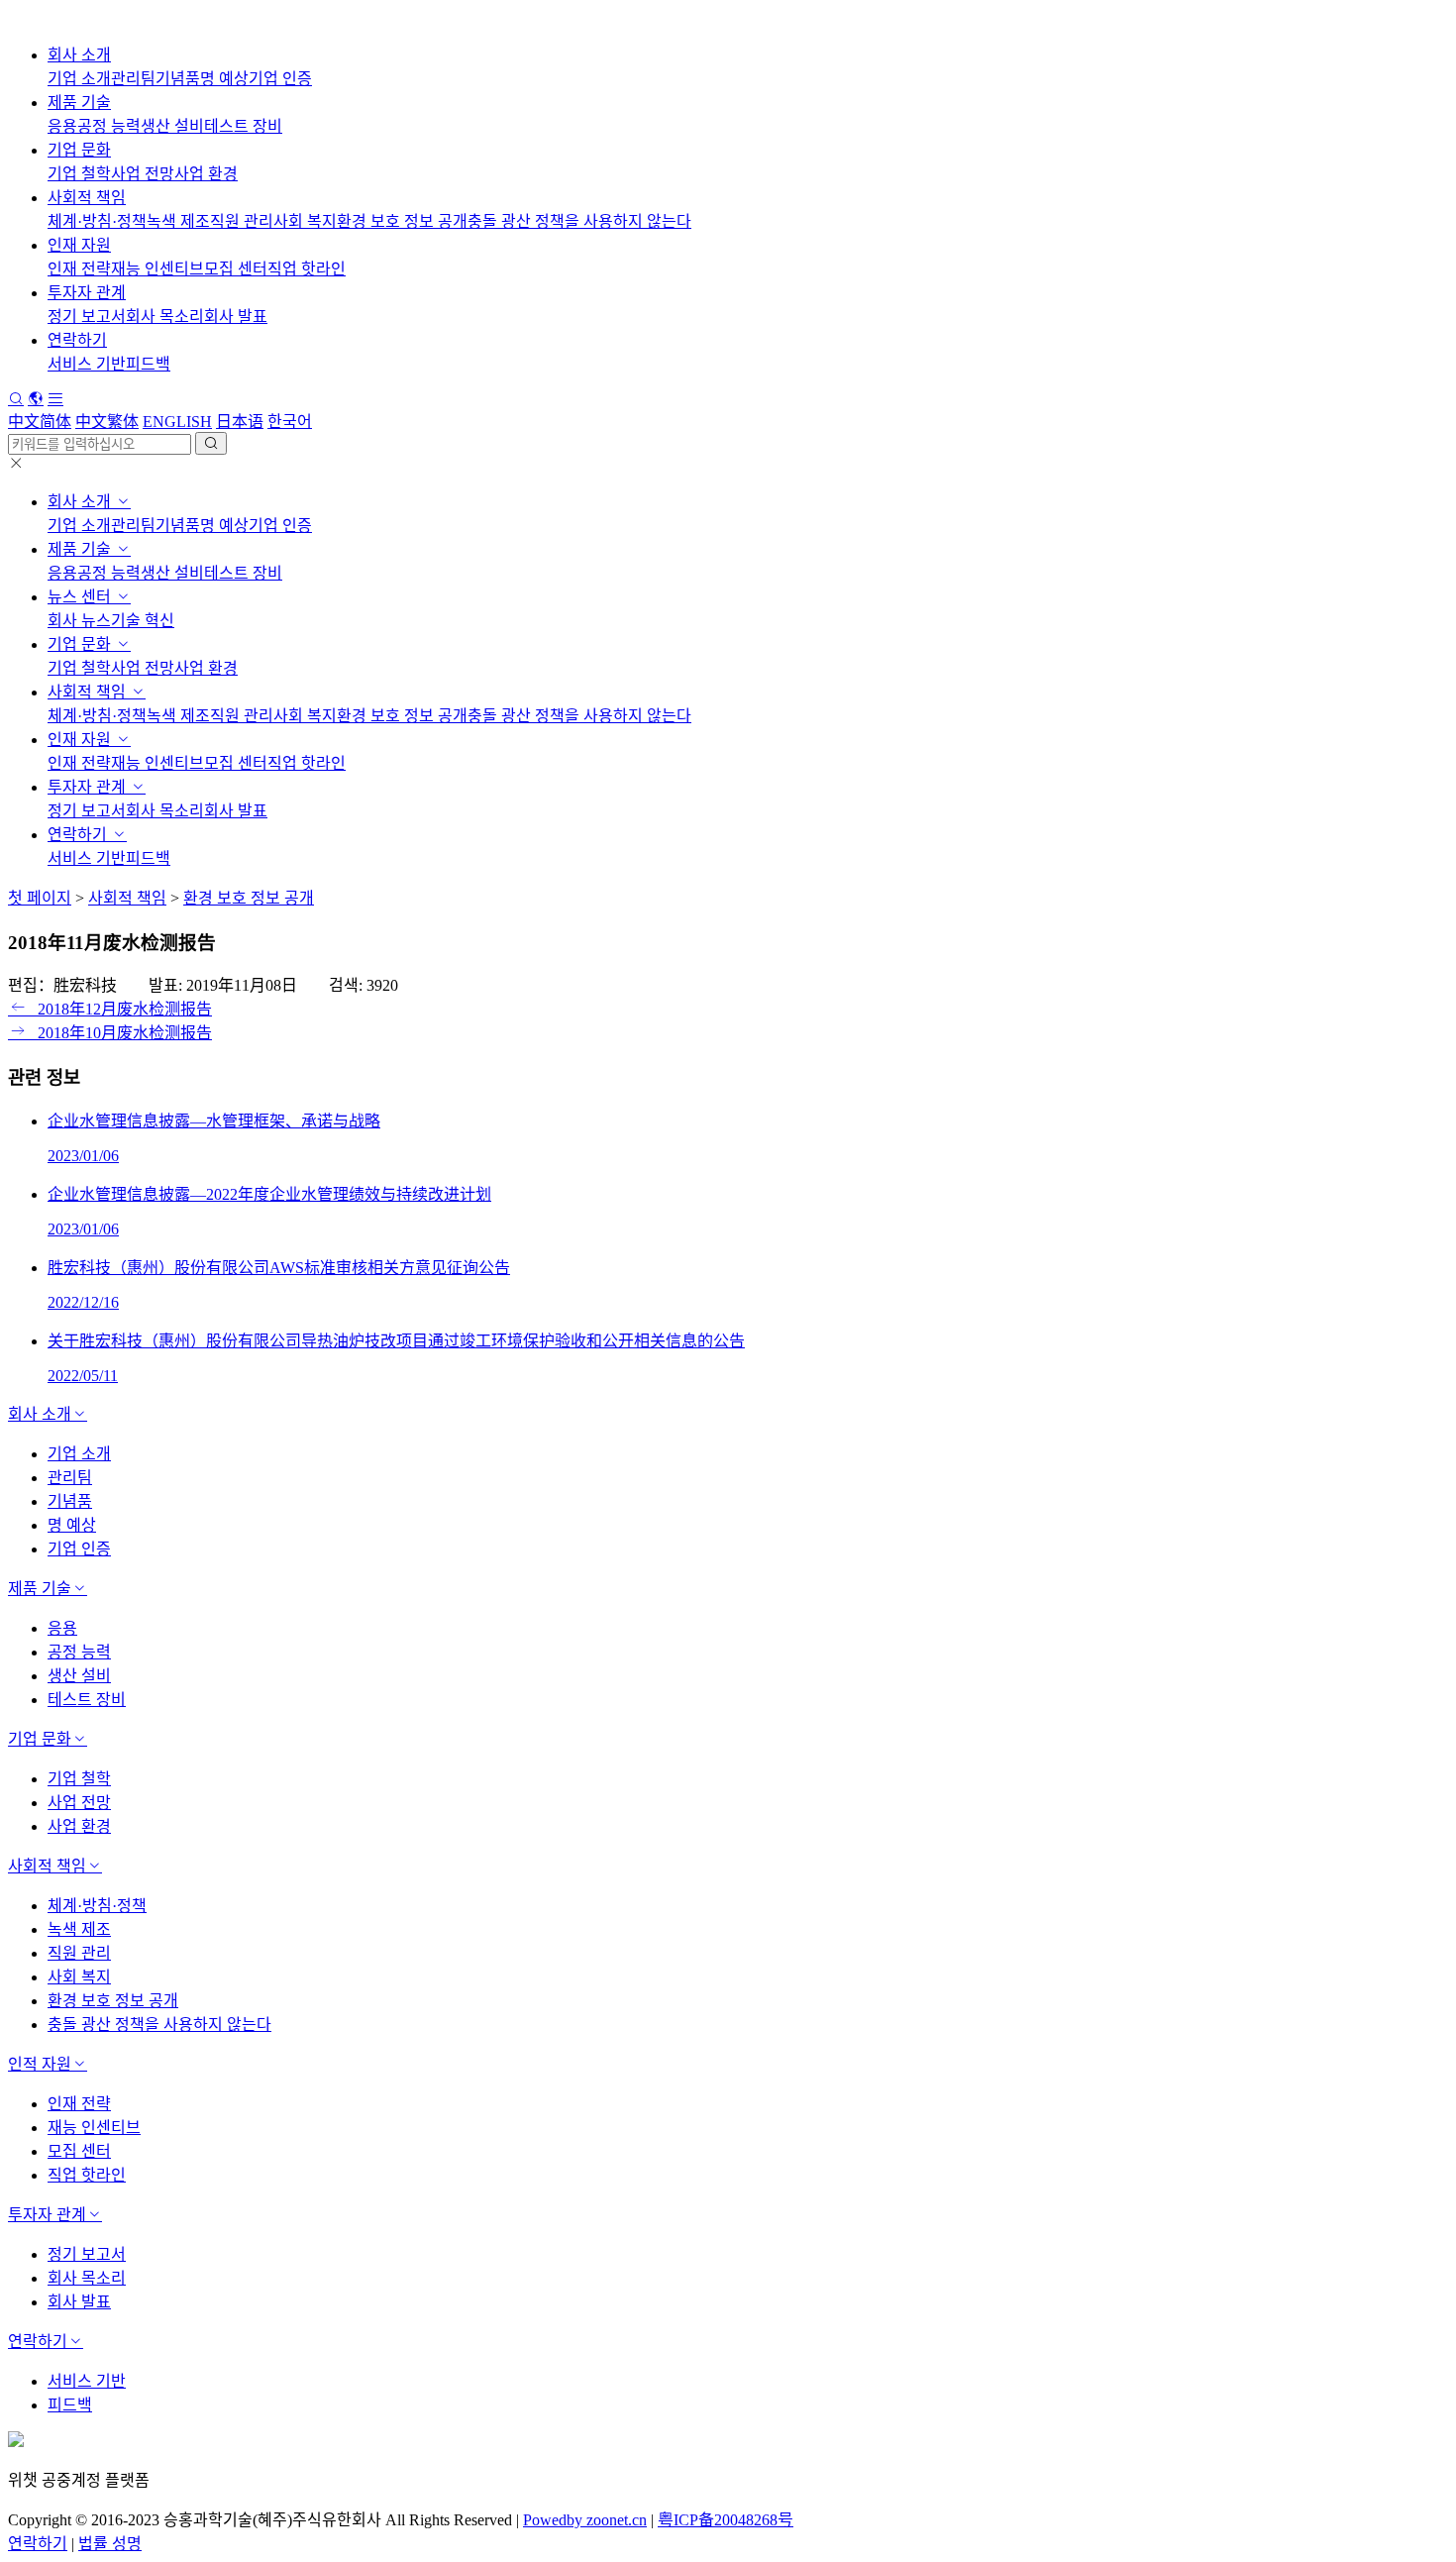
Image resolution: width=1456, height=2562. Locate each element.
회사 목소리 (165, 317)
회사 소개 (79, 55)
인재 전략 (79, 269)
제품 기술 (79, 103)
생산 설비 (172, 126)
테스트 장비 (243, 126)
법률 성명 (110, 2544)
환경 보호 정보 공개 (402, 221)
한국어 (290, 422)
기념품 (178, 79)
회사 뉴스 (79, 621)
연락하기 (77, 340)
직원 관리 (242, 221)
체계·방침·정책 (97, 221)
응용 (62, 126)
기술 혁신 (143, 621)
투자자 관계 (87, 293)
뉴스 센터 (81, 597)
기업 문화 (79, 150)
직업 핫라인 (307, 269)
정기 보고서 (87, 317)
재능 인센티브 (157, 269)
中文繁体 (107, 422)
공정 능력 (109, 126)
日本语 (240, 422)
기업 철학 (79, 174)
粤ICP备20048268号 (726, 2520)
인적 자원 (40, 2064)
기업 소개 (79, 79)
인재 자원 (79, 245)
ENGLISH (177, 422)
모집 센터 (236, 269)
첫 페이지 (40, 898)
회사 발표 (236, 317)
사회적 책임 (87, 198)
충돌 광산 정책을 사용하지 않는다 (579, 221)
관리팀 (133, 79)
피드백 (148, 364)
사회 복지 (305, 221)
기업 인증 (280, 79)
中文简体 (40, 422)
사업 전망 (143, 174)
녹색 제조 (178, 221)
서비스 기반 (87, 364)
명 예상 (224, 79)
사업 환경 (206, 174)
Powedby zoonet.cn (585, 2520)
